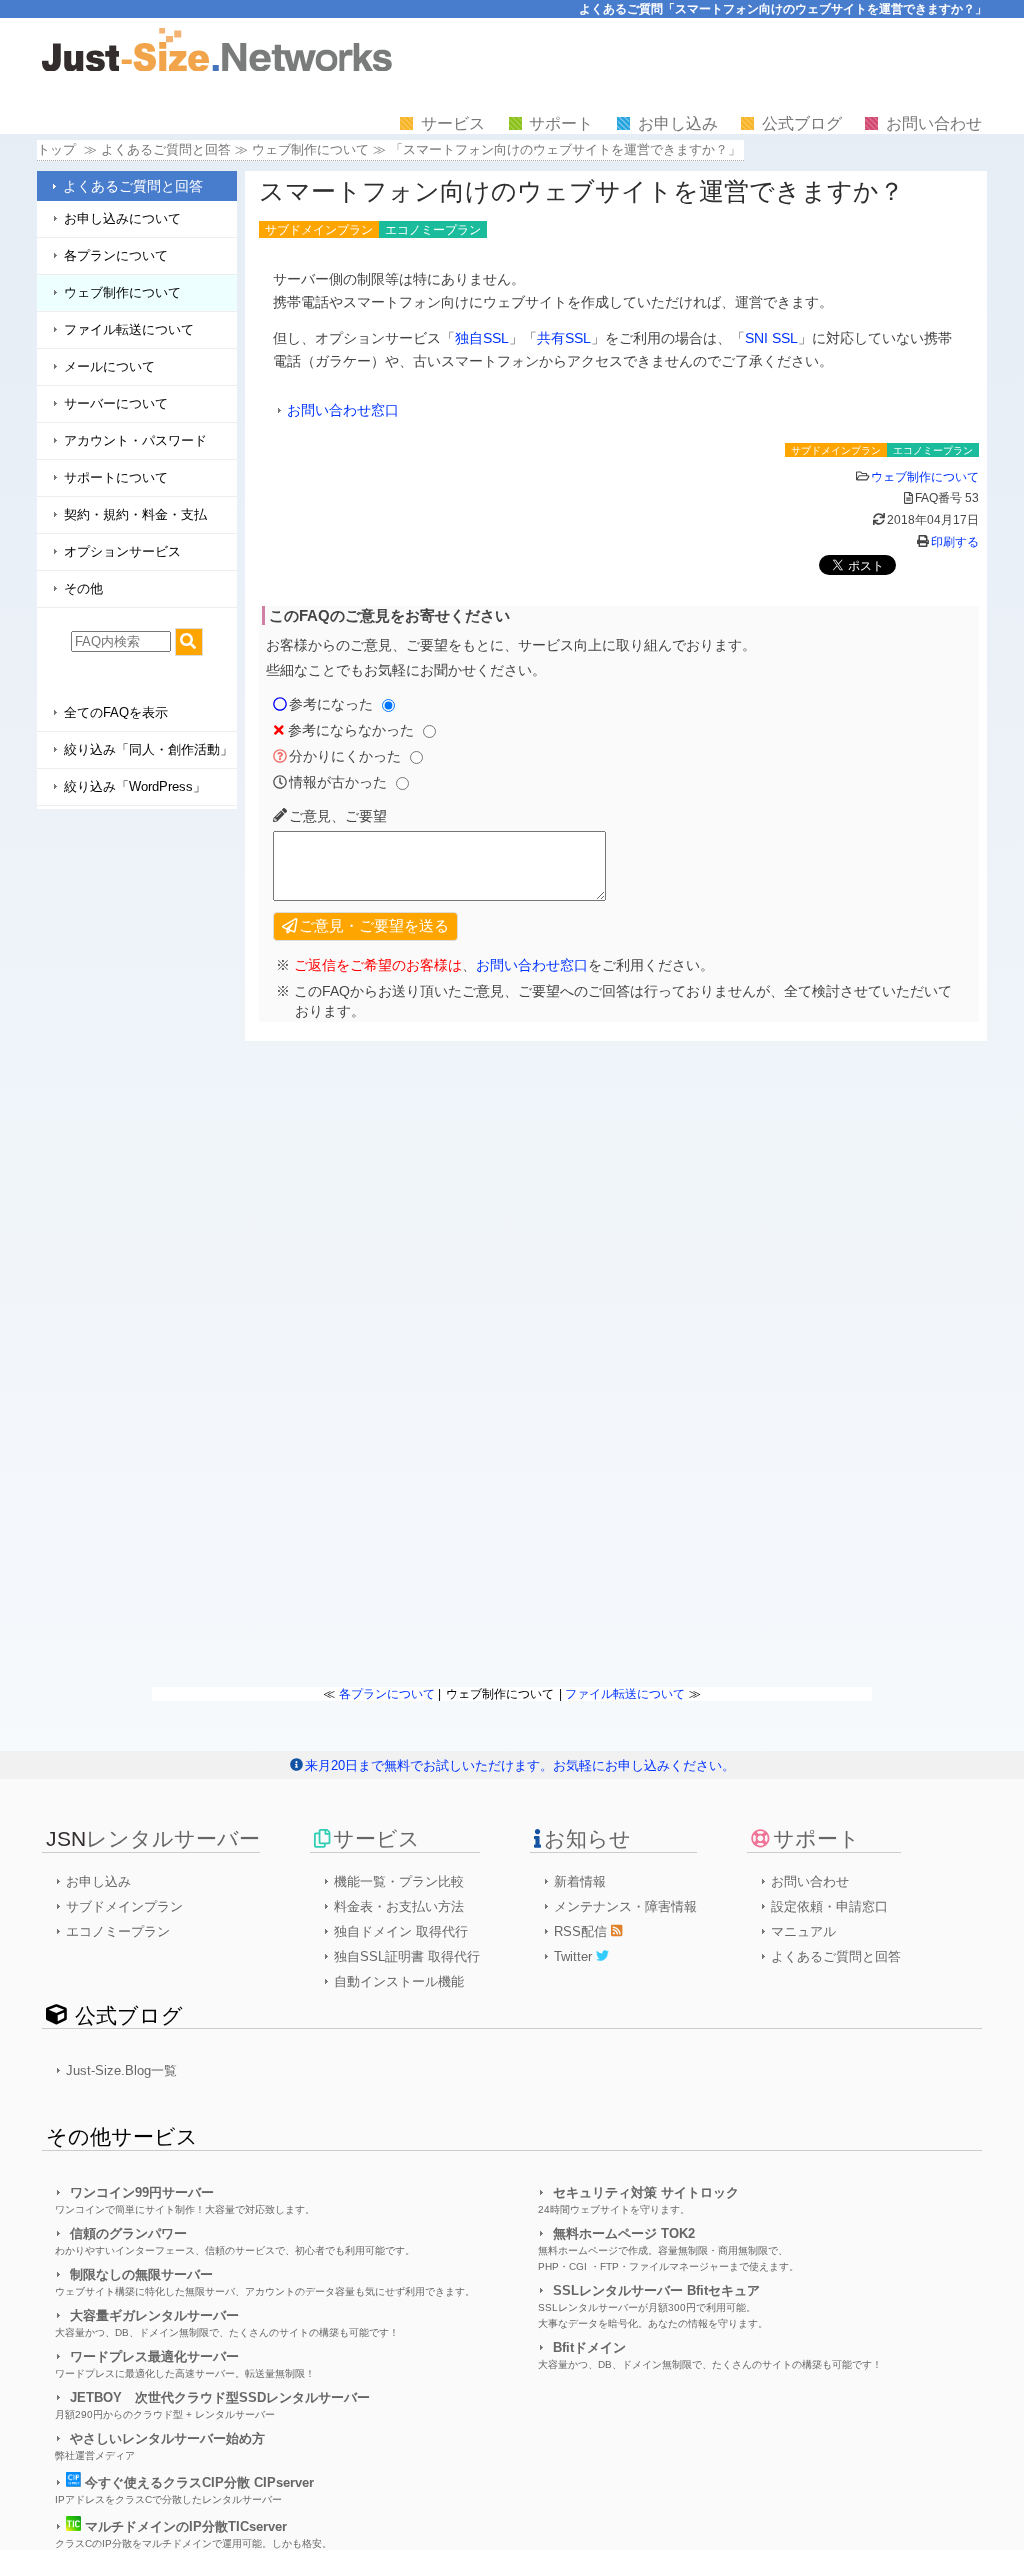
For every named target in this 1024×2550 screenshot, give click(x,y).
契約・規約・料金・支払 (135, 514)
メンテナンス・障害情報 (625, 1906)
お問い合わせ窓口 (343, 410)
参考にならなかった (351, 730)
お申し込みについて (122, 218)
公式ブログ (802, 123)
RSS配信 (582, 1931)
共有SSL (564, 338)
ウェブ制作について (310, 149)
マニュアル (803, 1931)
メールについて (109, 366)
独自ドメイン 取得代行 (401, 1931)
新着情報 (580, 1881)
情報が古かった (338, 782)
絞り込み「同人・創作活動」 (148, 749)
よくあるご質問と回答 (133, 186)
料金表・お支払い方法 (399, 1906)
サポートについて (116, 477)
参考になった (331, 704)
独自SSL (482, 338)
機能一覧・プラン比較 (399, 1881)
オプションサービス (122, 551)
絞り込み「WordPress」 (135, 786)
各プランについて (116, 255)
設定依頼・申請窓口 (829, 1906)
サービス (453, 123)
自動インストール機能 (399, 1981)
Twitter (575, 1956)
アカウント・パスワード (135, 440)
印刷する (955, 542)
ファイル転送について (129, 329)
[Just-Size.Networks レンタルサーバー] (217, 66)
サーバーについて (116, 403)
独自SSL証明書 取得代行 (407, 1956)
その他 (83, 588)
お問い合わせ (934, 123)
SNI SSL (771, 338)
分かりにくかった (345, 756)
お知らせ (587, 1838)
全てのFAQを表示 (116, 712)
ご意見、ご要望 (338, 816)
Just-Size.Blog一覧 (121, 2070)
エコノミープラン (118, 1931)
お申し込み (678, 123)
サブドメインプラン (124, 1906)
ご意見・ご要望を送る (374, 925)
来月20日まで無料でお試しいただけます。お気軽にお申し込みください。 (520, 1765)
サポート (561, 123)
